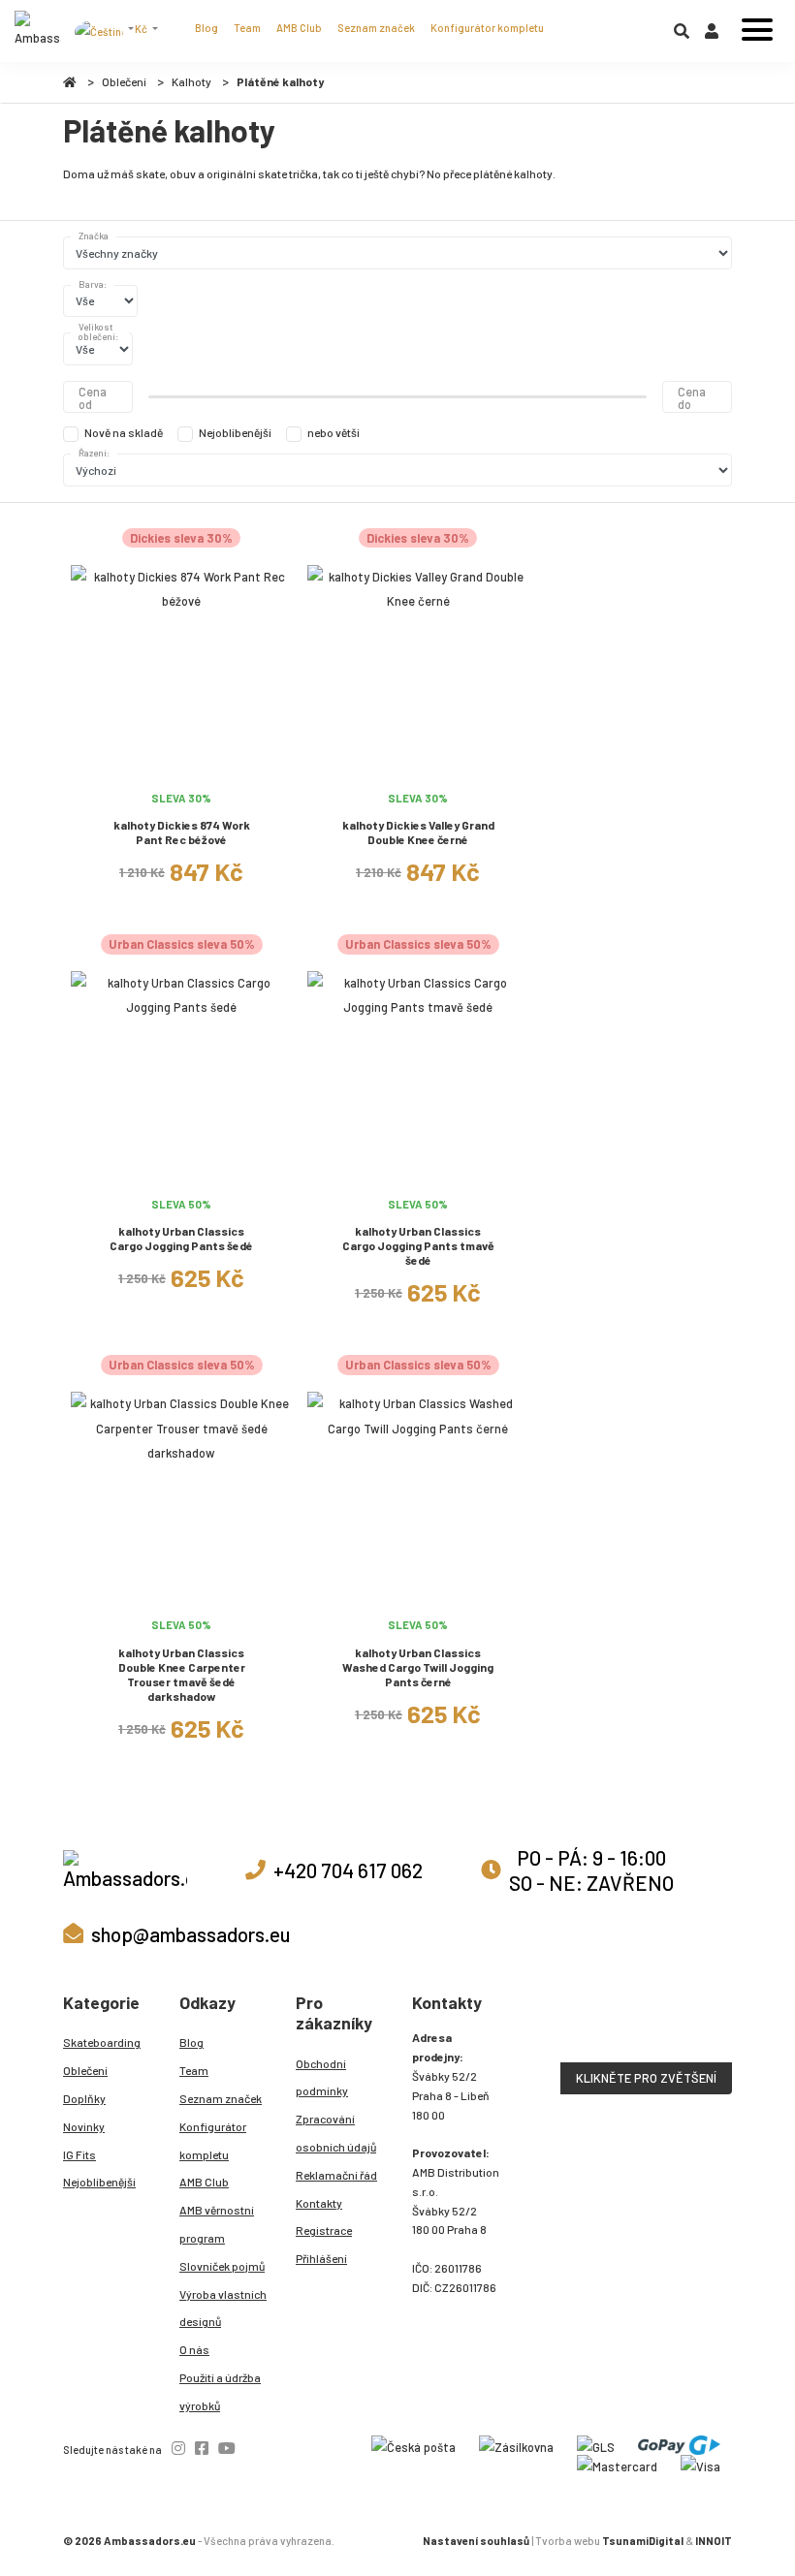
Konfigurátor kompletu (487, 28)
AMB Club (299, 28)
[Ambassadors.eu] (38, 31)
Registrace (324, 2230)
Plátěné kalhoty (280, 81)
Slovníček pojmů (222, 2266)
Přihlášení (321, 2258)
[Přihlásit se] (712, 35)
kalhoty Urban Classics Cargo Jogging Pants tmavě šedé (418, 1245)
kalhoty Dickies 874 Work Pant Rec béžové (182, 832)
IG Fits (79, 2154)
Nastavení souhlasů (476, 2541)
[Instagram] (178, 2448)
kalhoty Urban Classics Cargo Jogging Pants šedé (181, 1238)
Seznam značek (376, 28)
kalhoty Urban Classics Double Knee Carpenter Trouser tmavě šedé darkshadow (182, 1674)
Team (247, 28)
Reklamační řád (336, 2175)
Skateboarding (102, 2042)
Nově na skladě (124, 432)
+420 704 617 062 (348, 1870)
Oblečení (124, 81)
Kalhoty (191, 81)
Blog (207, 28)
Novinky (84, 2126)
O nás (194, 2349)
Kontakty (319, 2203)
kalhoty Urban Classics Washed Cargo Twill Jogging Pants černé (418, 1667)
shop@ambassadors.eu (191, 1934)
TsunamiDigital (643, 2541)
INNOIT (714, 2541)
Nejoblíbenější (235, 432)
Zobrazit (182, 770)
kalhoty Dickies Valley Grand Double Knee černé (418, 832)
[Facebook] (202, 2448)
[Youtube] (227, 2448)
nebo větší (334, 432)
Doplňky (84, 2098)
